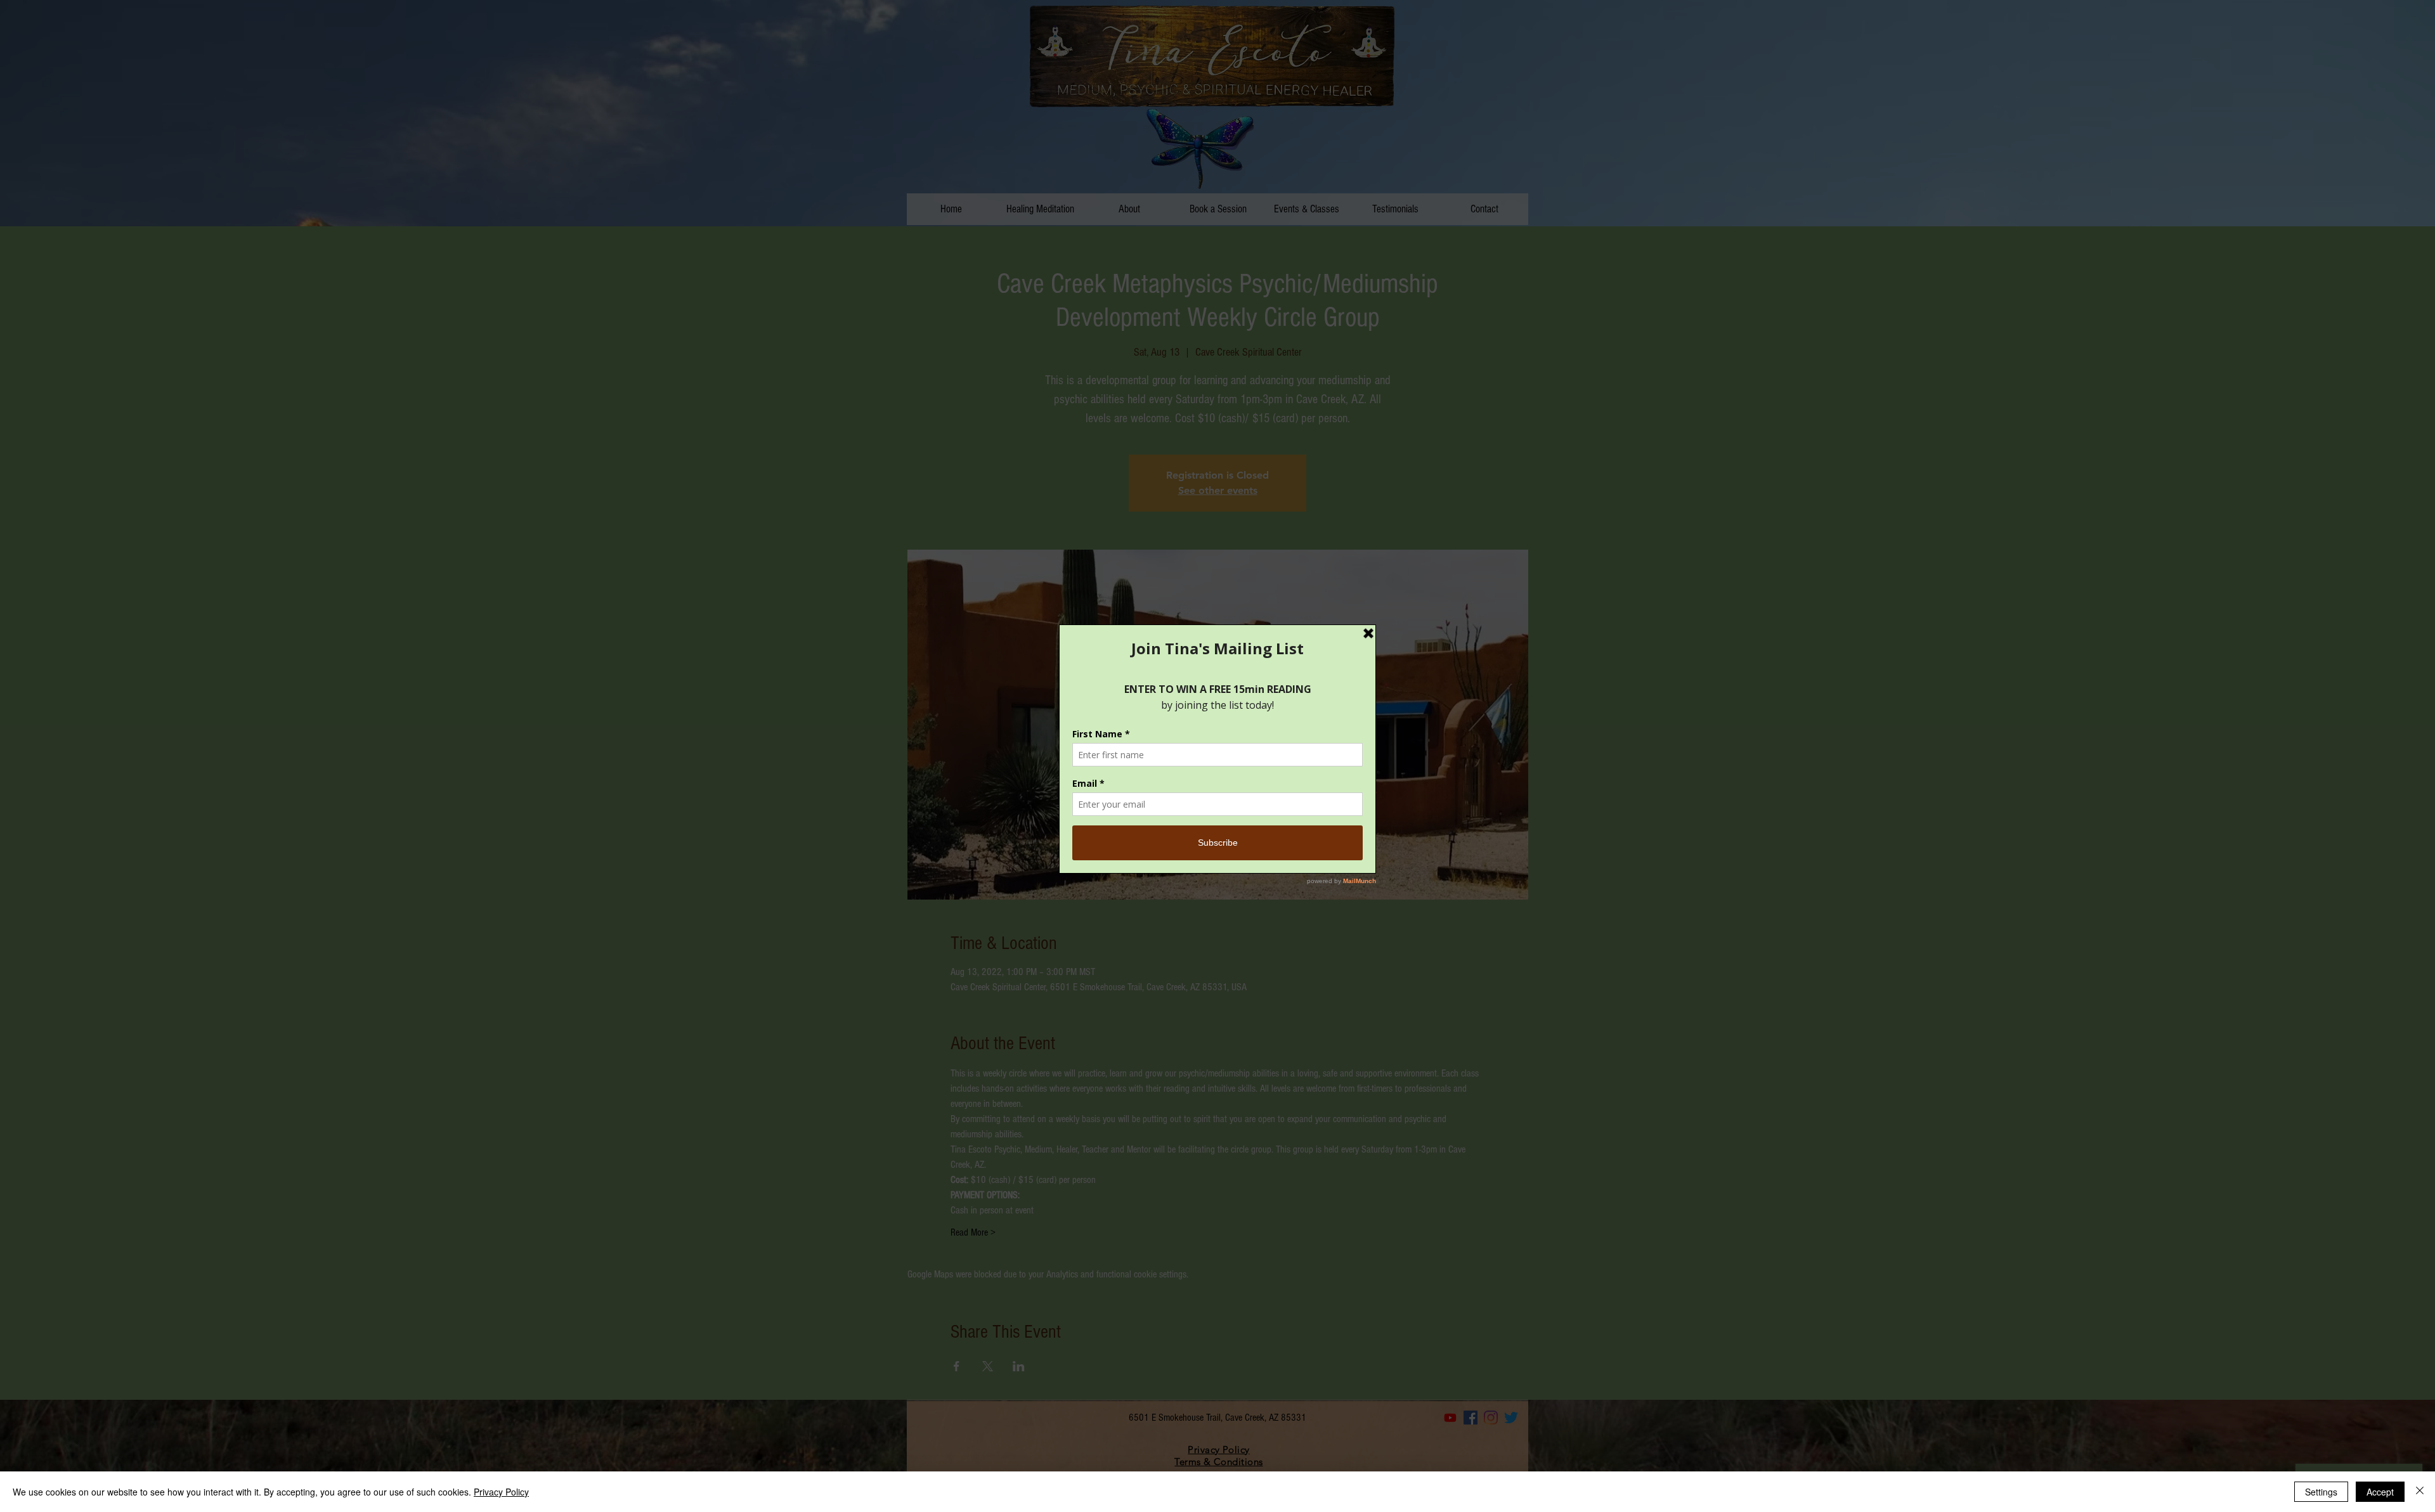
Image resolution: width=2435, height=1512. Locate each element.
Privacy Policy (501, 1492)
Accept (2380, 1492)
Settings (2321, 1492)
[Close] (2420, 1492)
